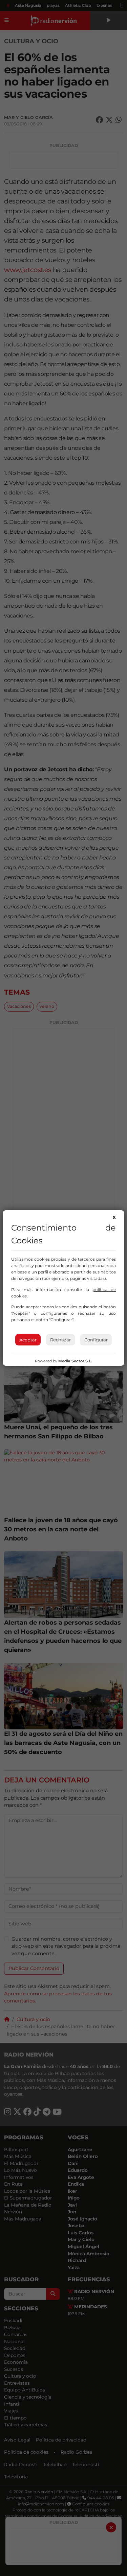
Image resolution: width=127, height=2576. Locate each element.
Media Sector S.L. (75, 1361)
